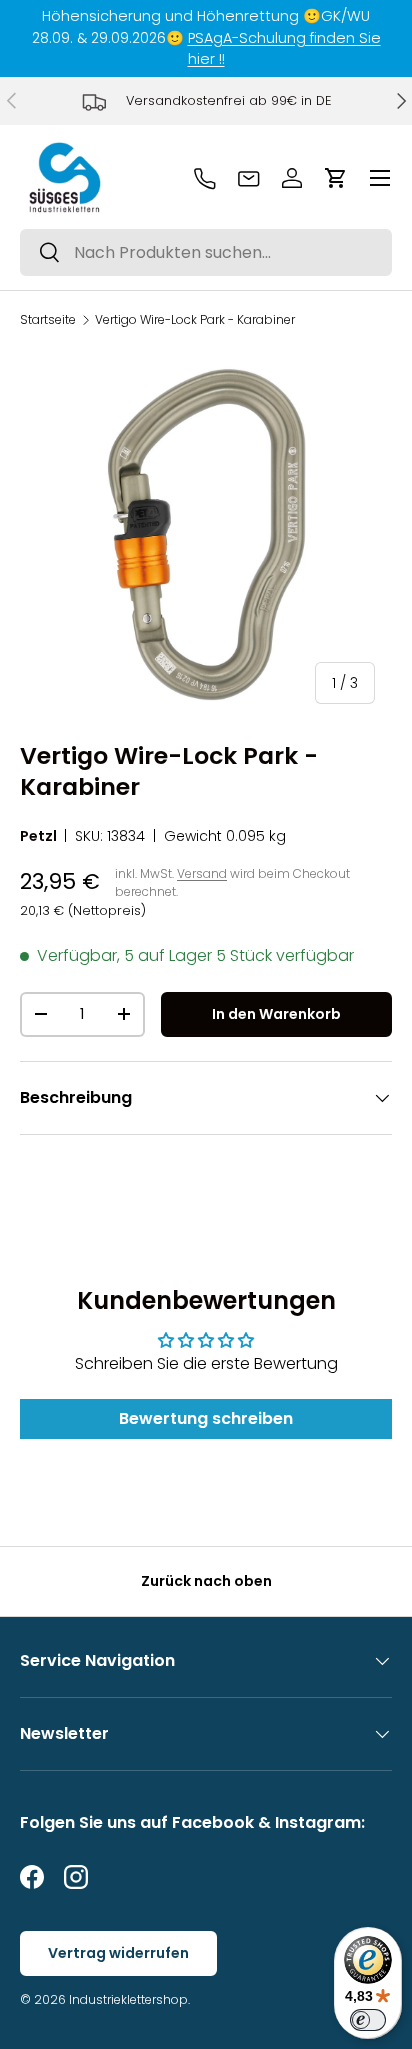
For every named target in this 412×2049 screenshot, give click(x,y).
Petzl (38, 836)
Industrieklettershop (128, 1999)
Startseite (48, 320)
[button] (336, 178)
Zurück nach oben (206, 1581)
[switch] (368, 2020)
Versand (202, 873)
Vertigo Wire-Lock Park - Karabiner (195, 320)
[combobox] (206, 252)
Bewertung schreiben (206, 1418)
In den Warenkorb (276, 1014)
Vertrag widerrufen (118, 1953)
